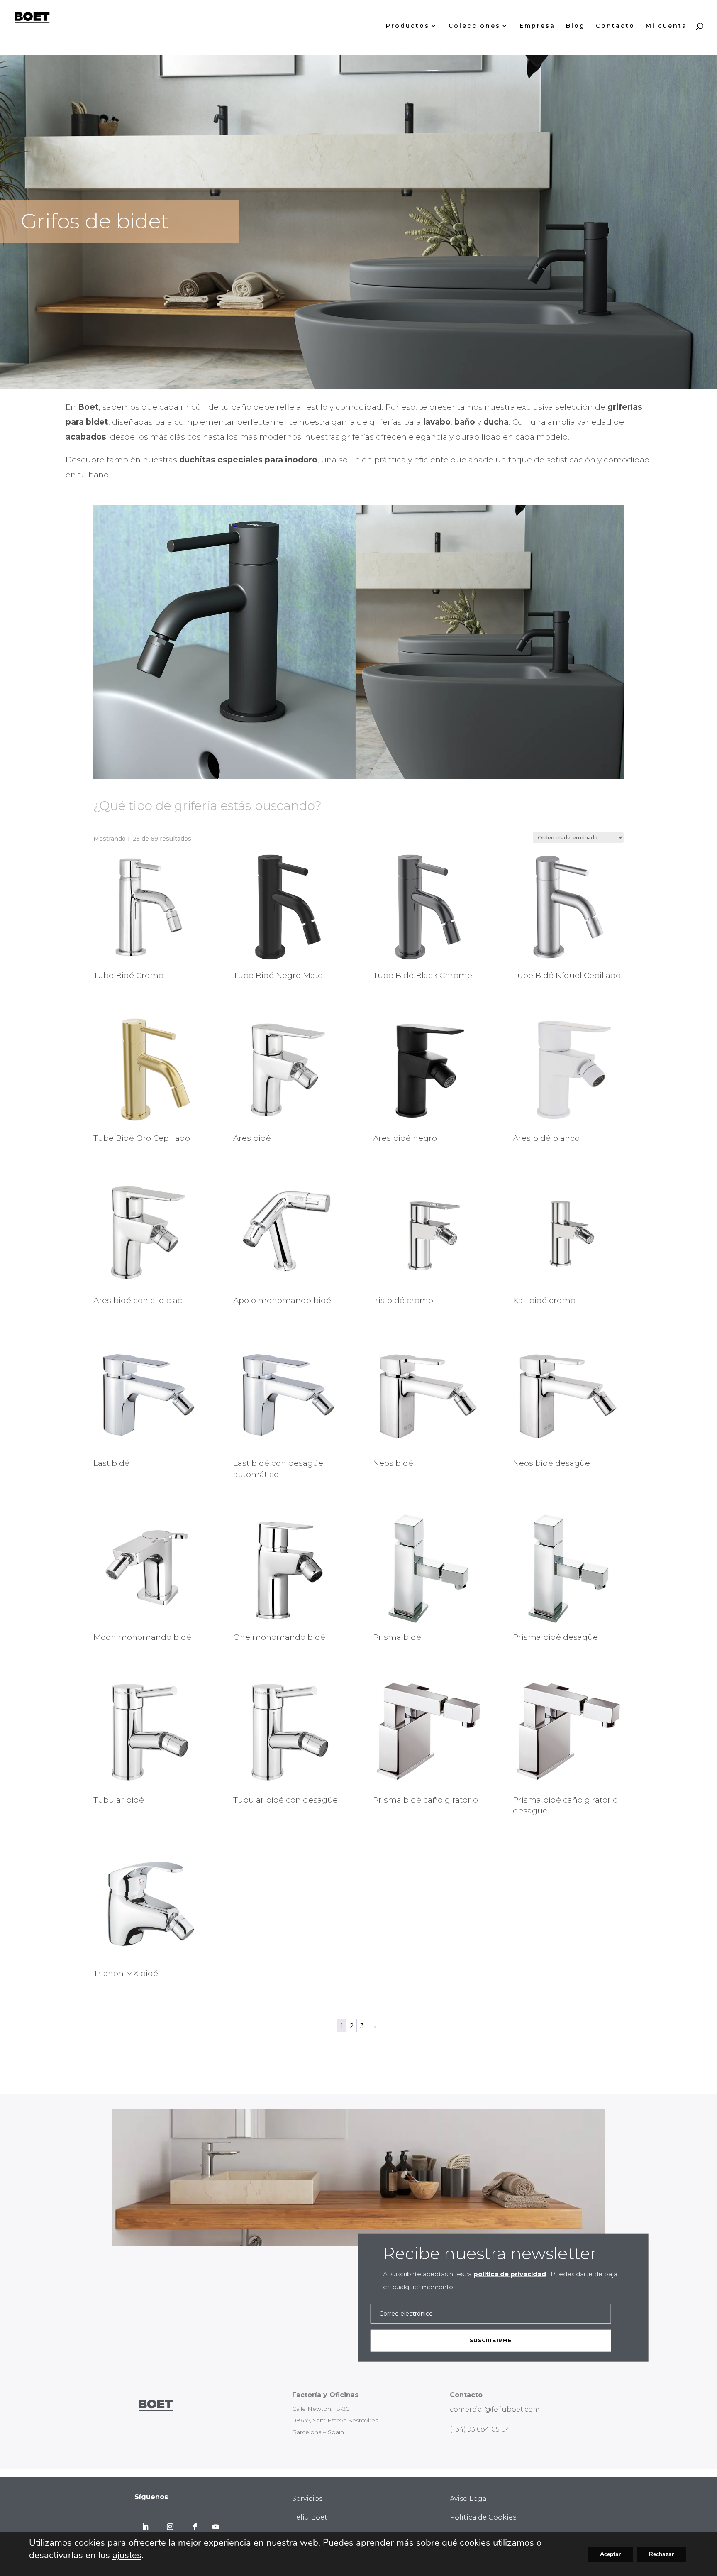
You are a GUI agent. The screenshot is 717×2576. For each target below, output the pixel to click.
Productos (408, 26)
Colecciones (474, 26)
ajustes (127, 2555)
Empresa (537, 26)
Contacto (615, 26)
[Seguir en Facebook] (195, 2527)
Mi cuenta (666, 26)
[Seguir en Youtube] (216, 2527)
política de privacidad (510, 2274)
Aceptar (610, 2554)
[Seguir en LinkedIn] (145, 2527)
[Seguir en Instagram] (170, 2527)
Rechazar (661, 2554)
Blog (576, 26)
